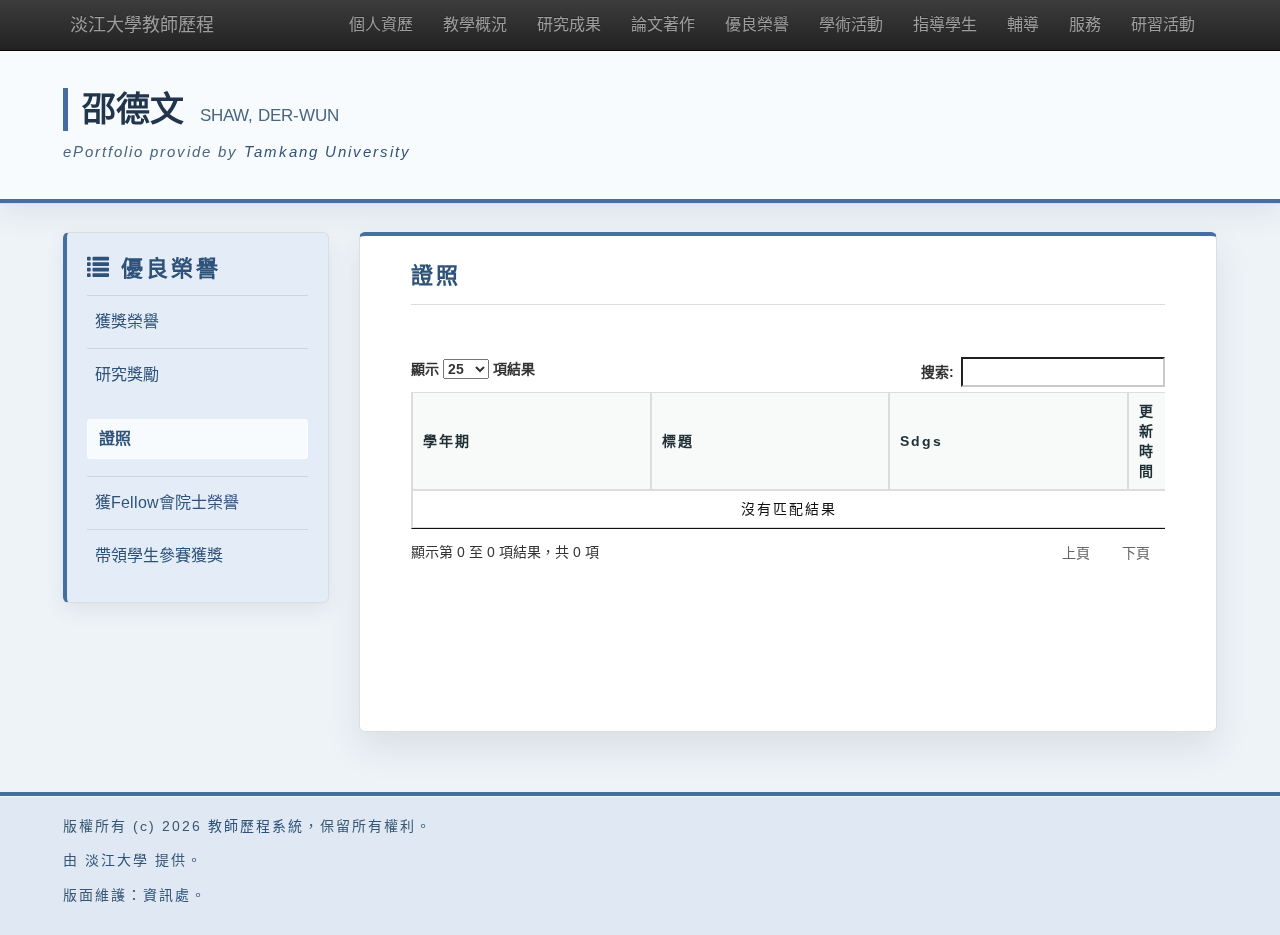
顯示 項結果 (473, 369)
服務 (1085, 24)
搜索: (937, 372)
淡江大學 (117, 860)
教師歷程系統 (256, 826)
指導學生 (945, 24)
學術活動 (851, 24)
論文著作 (663, 24)
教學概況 (475, 24)
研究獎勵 (127, 374)
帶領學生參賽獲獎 (159, 555)
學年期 (447, 441)
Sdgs (921, 441)
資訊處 (167, 895)
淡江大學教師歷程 (142, 25)
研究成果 (569, 24)
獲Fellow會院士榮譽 (167, 502)
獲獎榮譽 (127, 321)
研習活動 (1163, 24)
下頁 (1136, 553)
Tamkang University (327, 151)
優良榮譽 (757, 24)
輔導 (1023, 24)
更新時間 (1147, 441)
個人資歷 (381, 24)
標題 (678, 441)
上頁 (1076, 553)
